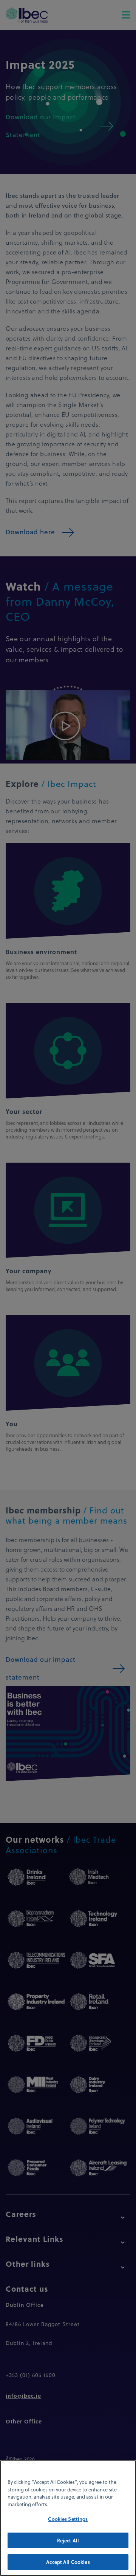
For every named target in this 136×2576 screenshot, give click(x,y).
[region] (68, 2518)
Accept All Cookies (68, 2562)
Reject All (68, 2540)
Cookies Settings (68, 2519)
